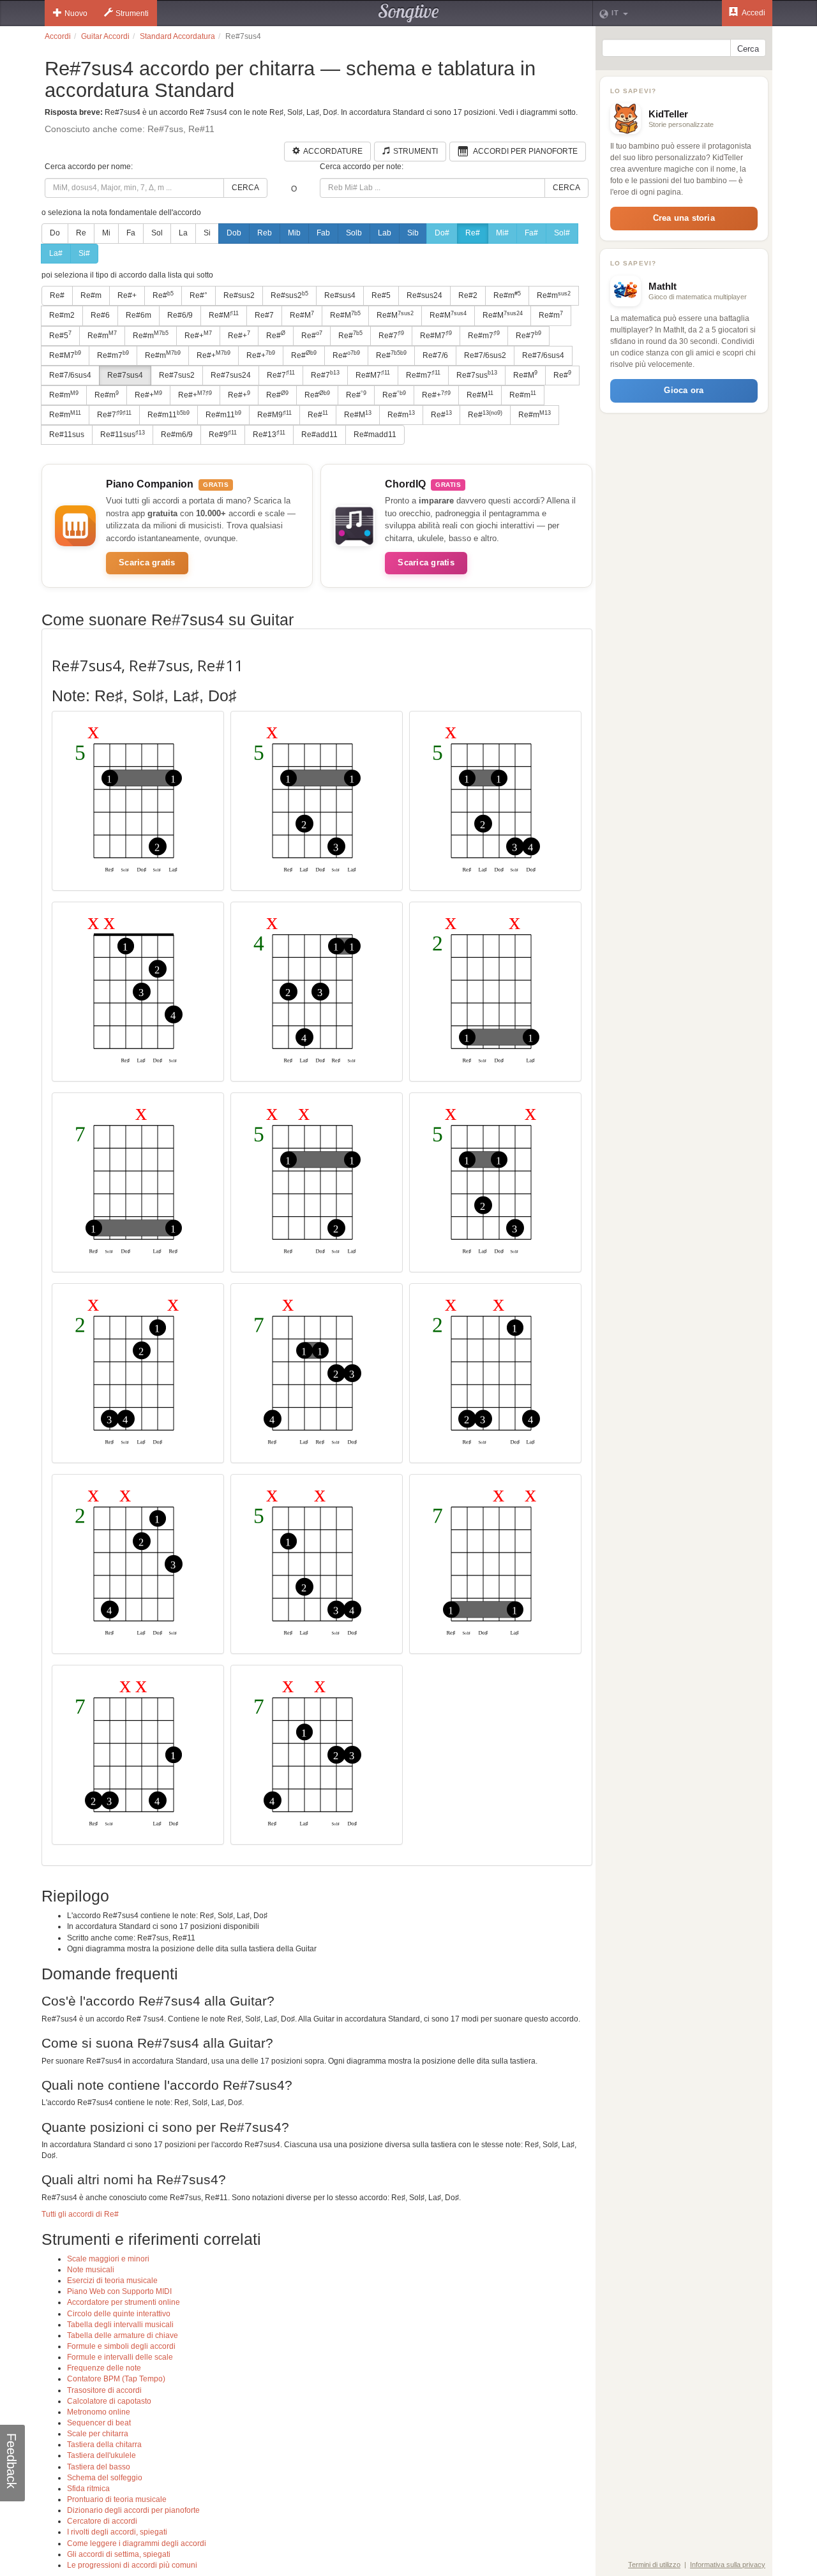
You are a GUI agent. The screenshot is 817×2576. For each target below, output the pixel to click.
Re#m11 (169, 415)
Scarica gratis (147, 562)
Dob (234, 233)
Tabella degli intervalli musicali (120, 2325)
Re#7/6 (435, 355)
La (183, 233)
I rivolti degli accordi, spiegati (117, 2532)
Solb (354, 233)
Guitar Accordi (105, 36)
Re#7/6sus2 (485, 355)
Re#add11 (319, 435)
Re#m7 (484, 335)
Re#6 (100, 315)
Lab (385, 233)
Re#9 (223, 435)
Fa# (531, 233)
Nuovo (76, 13)
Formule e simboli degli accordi (121, 2346)
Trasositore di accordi (104, 2390)
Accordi (58, 36)
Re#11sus (67, 435)
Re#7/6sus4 (543, 355)
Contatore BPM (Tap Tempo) (116, 2379)
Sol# (562, 233)
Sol (157, 233)
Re (81, 233)
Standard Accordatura (177, 36)
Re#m (91, 295)
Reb (265, 233)
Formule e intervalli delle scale (120, 2357)
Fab (323, 233)
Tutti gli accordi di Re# (80, 2214)
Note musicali (91, 2270)
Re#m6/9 (177, 435)
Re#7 (264, 315)
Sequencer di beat (99, 2423)
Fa (131, 233)
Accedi (753, 13)
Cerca (245, 188)
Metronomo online (99, 2412)
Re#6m (139, 315)
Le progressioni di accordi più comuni (132, 2565)
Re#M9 (274, 415)
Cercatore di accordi (102, 2521)
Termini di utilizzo (654, 2565)
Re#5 (381, 295)
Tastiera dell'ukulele (101, 2455)
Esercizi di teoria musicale (112, 2281)
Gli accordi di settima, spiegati (119, 2554)
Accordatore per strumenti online (124, 2302)
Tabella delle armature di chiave (123, 2335)
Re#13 (269, 435)
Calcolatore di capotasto (109, 2401)
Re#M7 (436, 335)
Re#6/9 (180, 315)
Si (207, 233)
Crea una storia (684, 218)
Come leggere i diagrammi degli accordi (137, 2543)
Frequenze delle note (104, 2368)
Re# (473, 233)
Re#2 (468, 295)
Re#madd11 (375, 435)
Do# (442, 233)
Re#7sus (477, 375)
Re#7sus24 (231, 375)
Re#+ (127, 295)
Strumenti (132, 13)
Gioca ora (684, 390)
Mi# (502, 233)
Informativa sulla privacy (728, 2565)
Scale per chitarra (98, 2434)
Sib (413, 233)
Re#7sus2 (177, 375)
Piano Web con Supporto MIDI (119, 2291)
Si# (84, 253)
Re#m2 (62, 315)
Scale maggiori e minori (108, 2259)
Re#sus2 (239, 295)
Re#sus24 (424, 295)
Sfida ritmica (88, 2489)
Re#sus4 (340, 295)
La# (56, 253)
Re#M (224, 315)
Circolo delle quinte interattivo (119, 2314)
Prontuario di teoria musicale (117, 2499)
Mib (294, 233)
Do (55, 233)
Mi (106, 233)
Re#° (199, 295)
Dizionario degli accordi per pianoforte (133, 2510)
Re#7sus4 (125, 375)
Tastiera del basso (99, 2467)
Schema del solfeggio (105, 2478)
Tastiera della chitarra (104, 2445)
